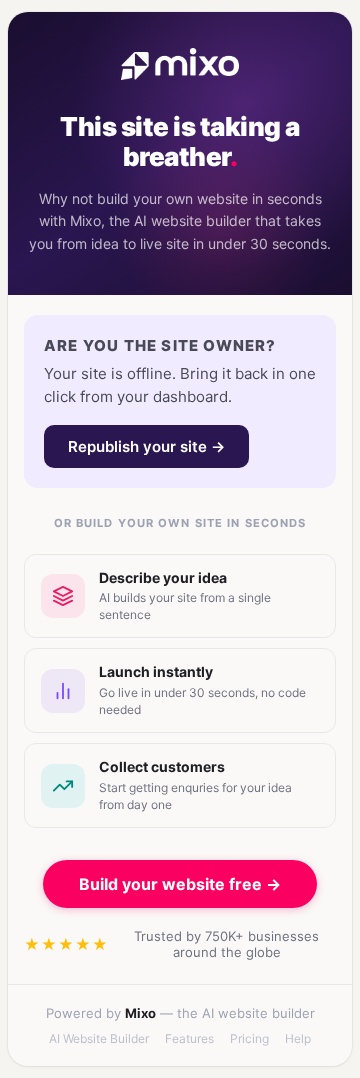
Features (189, 1038)
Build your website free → (180, 884)
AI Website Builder (99, 1038)
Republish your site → (146, 446)
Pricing (249, 1038)
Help (298, 1038)
